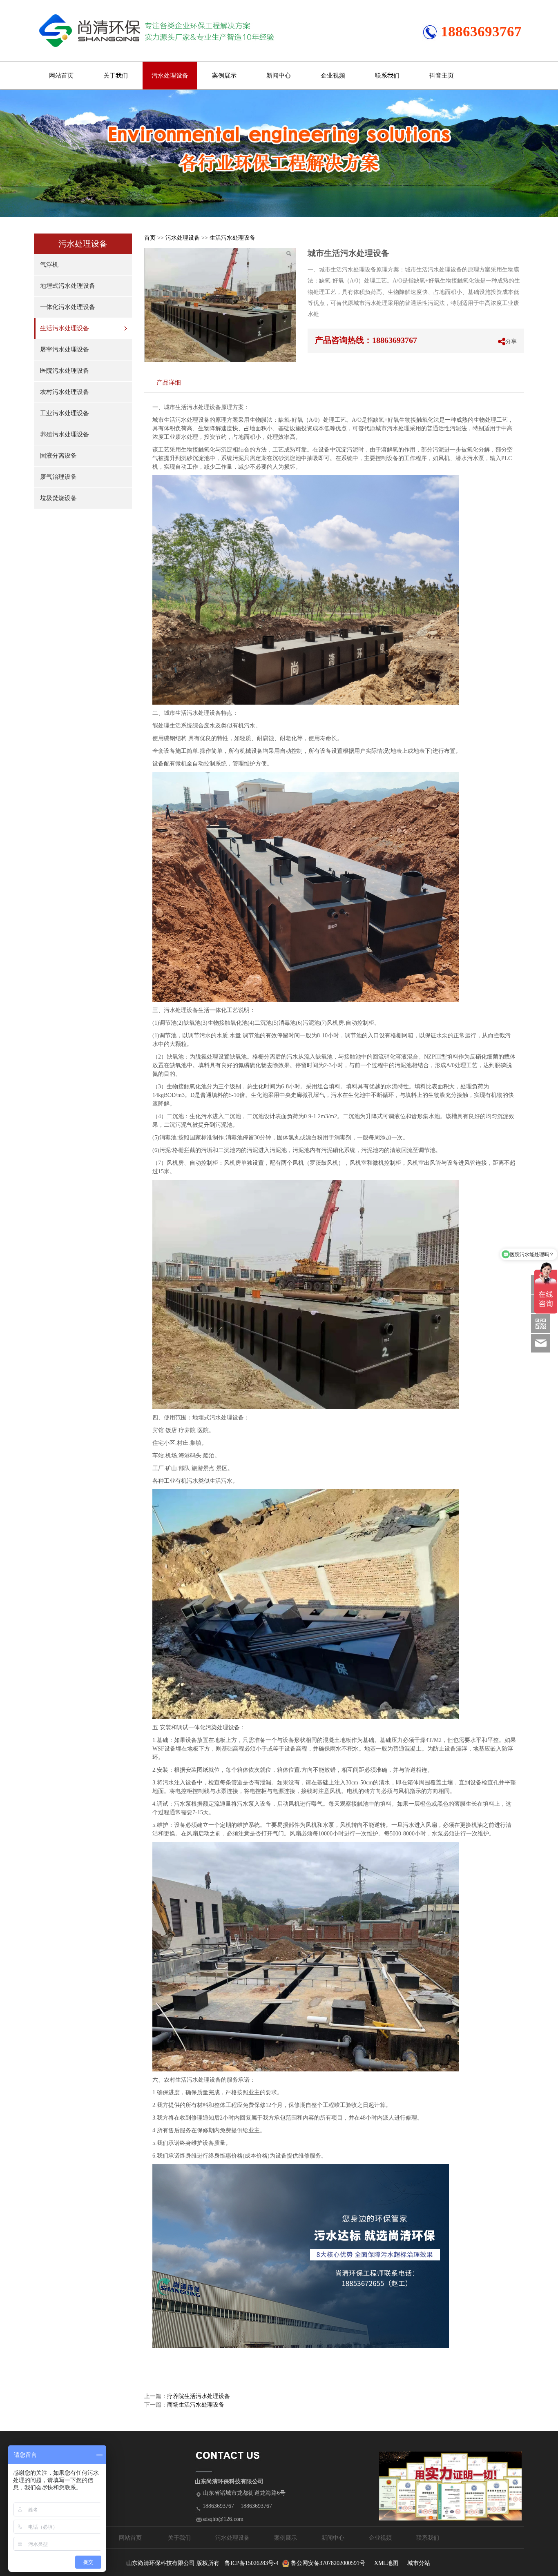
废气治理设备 (58, 477)
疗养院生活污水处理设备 (199, 2396)
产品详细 (169, 382)
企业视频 (333, 76)
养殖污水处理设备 (65, 434)
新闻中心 (279, 76)
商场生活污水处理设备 (196, 2405)
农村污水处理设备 (65, 392)
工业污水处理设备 (65, 413)
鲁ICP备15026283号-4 (252, 2563)
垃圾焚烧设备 (58, 498)
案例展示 (224, 76)
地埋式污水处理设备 (68, 286)
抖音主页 (442, 76)
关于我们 (116, 76)
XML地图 (386, 2563)
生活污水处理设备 (65, 328)
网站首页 (61, 76)
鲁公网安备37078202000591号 (328, 2563)
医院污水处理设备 (65, 371)
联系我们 (387, 76)
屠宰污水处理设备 (65, 349)
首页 (150, 238)
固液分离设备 (58, 456)
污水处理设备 (170, 76)
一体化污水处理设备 (68, 307)
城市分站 (419, 2563)
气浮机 (49, 265)
